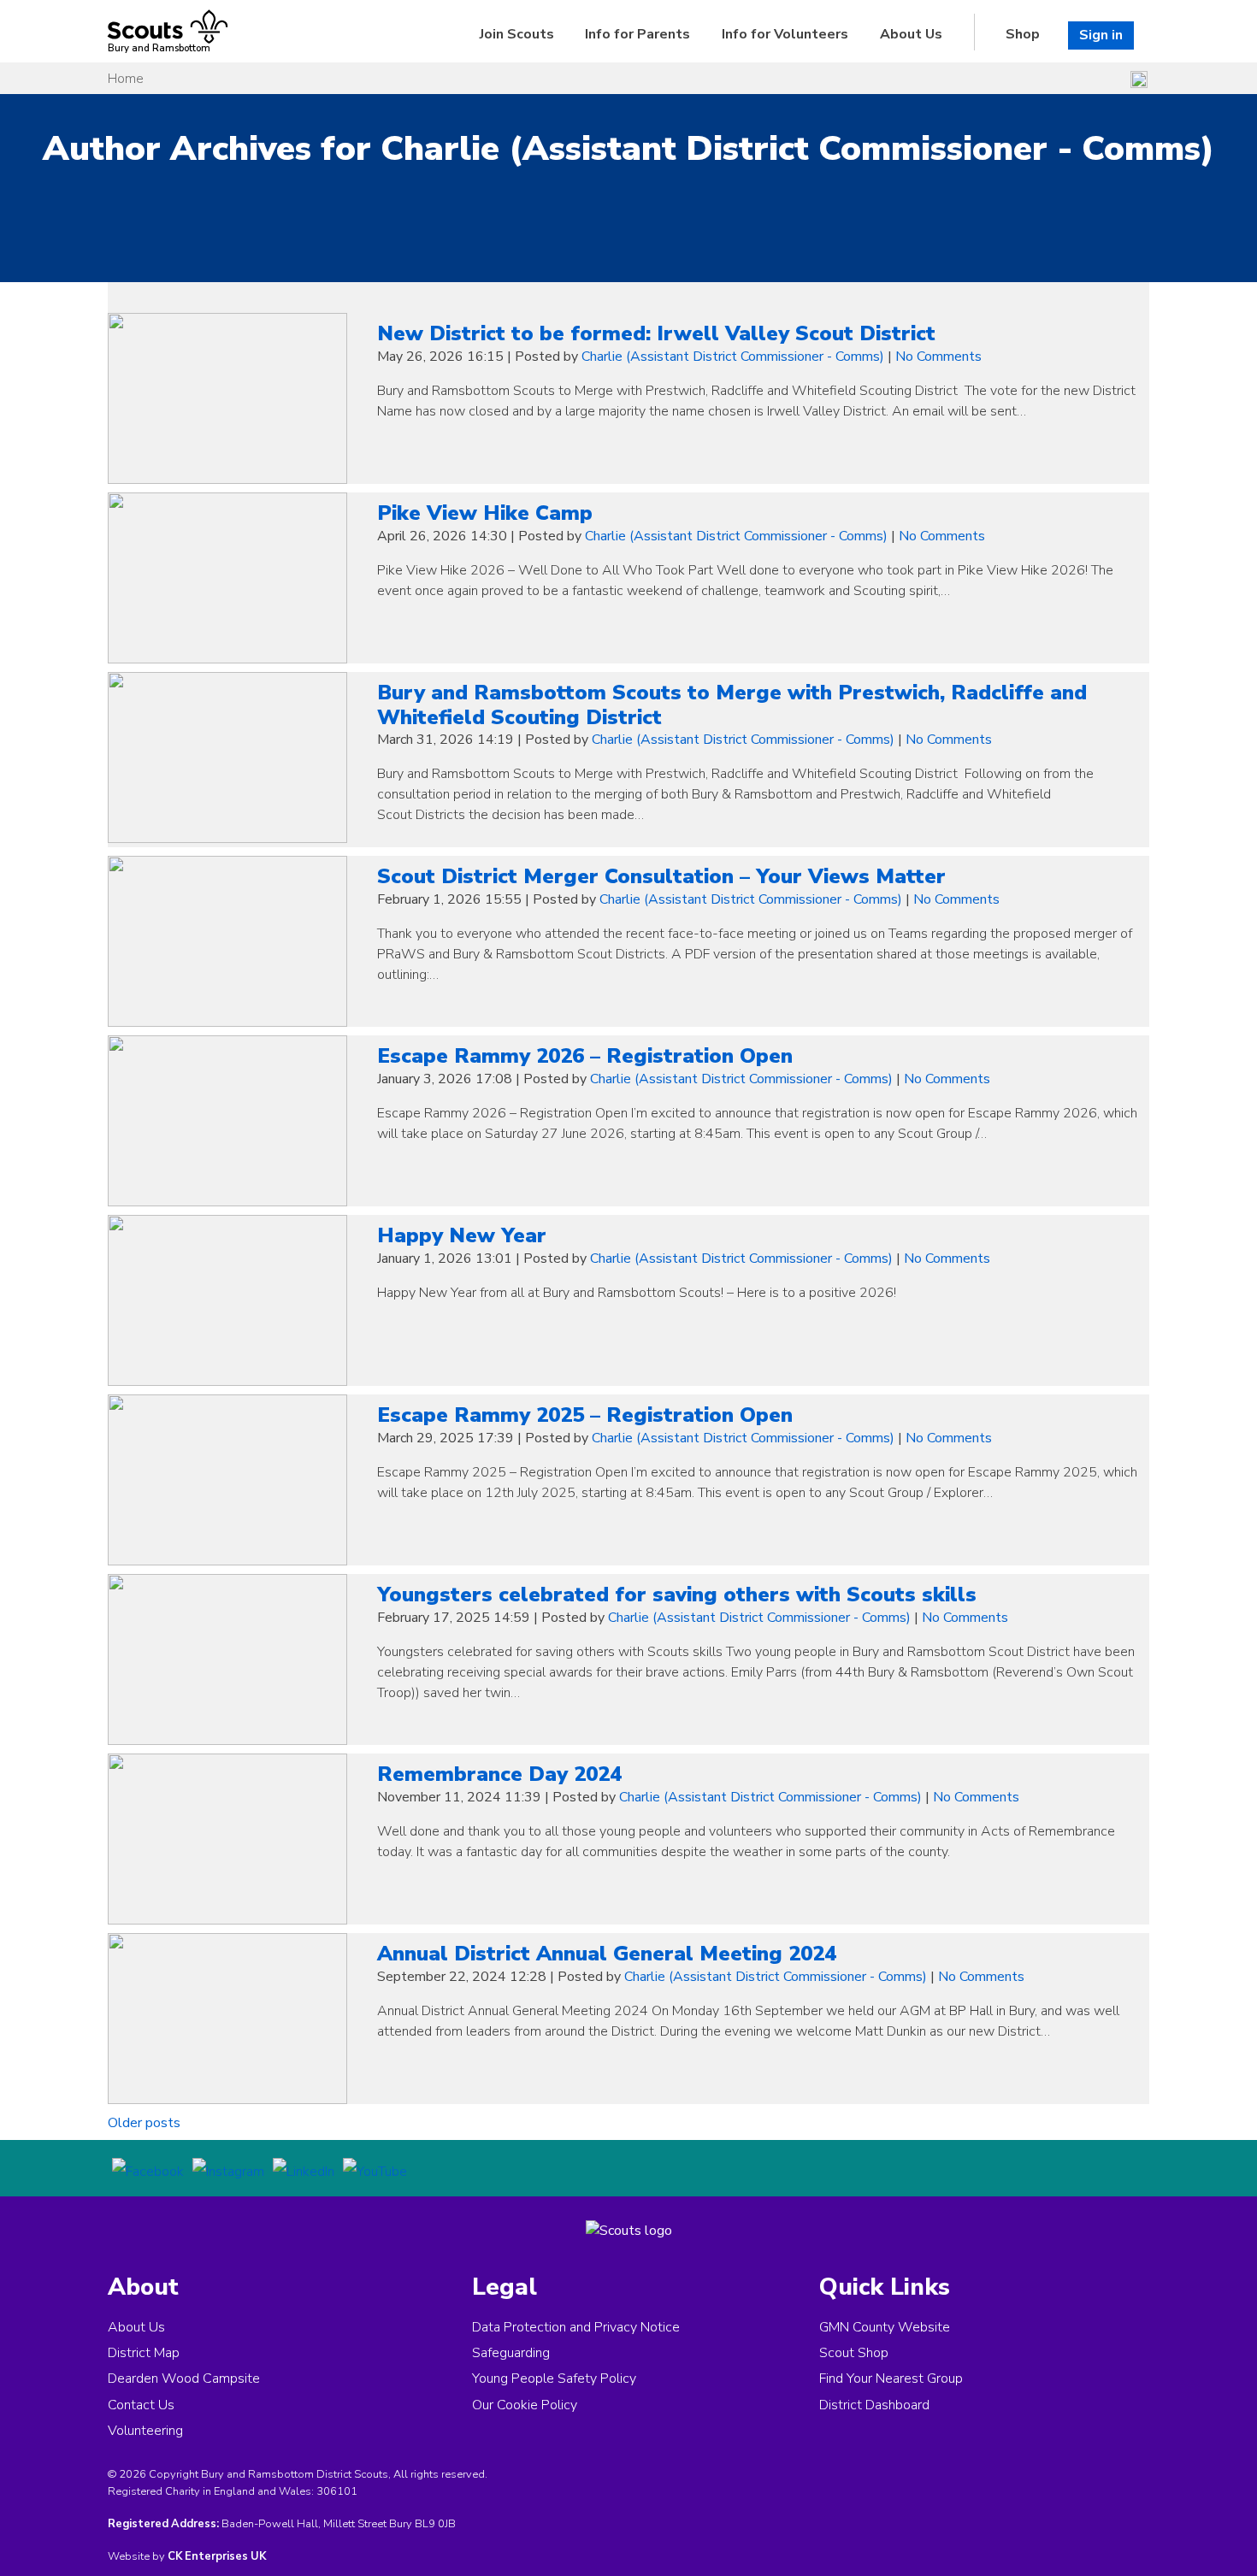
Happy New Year (462, 1235)
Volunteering (145, 2431)
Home (126, 79)
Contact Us (141, 2405)
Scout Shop (854, 2353)
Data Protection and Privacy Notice (576, 2327)
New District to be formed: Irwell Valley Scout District (656, 333)
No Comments (938, 357)
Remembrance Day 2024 (499, 1774)
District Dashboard (874, 2405)
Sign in (1101, 35)
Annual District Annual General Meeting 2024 (607, 1954)
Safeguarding (511, 2353)
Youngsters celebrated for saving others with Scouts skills (677, 1595)
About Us (911, 34)
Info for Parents (637, 34)
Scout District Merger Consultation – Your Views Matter (661, 876)
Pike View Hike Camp (485, 513)
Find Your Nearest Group (891, 2379)
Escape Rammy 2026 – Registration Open (585, 1056)
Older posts (144, 2123)
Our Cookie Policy (525, 2405)
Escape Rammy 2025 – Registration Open (585, 1415)
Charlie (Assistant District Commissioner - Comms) (733, 357)
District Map (144, 2353)
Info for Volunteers (785, 34)
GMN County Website (885, 2327)
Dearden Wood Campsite (184, 2379)
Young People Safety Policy (554, 2379)
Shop (1023, 34)
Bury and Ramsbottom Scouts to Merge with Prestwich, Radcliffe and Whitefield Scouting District (732, 705)
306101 (337, 2491)
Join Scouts (517, 34)
